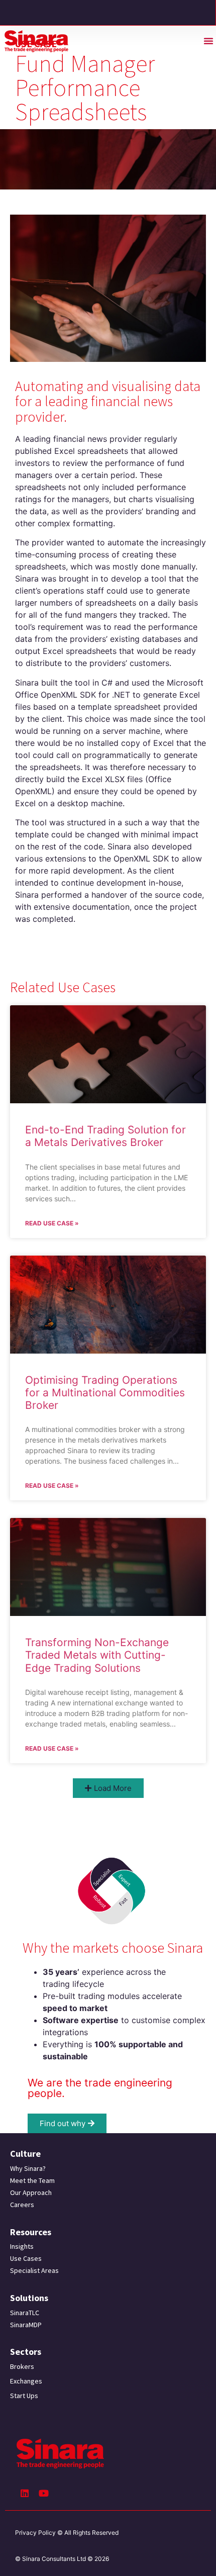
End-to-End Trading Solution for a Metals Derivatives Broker (105, 1136)
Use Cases (26, 2258)
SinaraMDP (26, 2325)
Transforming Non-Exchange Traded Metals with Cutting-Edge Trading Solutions (97, 1655)
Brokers (22, 2366)
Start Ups (24, 2396)
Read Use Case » (52, 1223)
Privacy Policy (35, 2533)
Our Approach (31, 2192)
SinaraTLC (25, 2313)
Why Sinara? (28, 2168)
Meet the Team (32, 2180)
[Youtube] (44, 2493)
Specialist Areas (34, 2270)
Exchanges (26, 2381)
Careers (22, 2205)
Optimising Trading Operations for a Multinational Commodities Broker (105, 1393)
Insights (22, 2246)
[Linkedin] (25, 2493)
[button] (208, 41)
